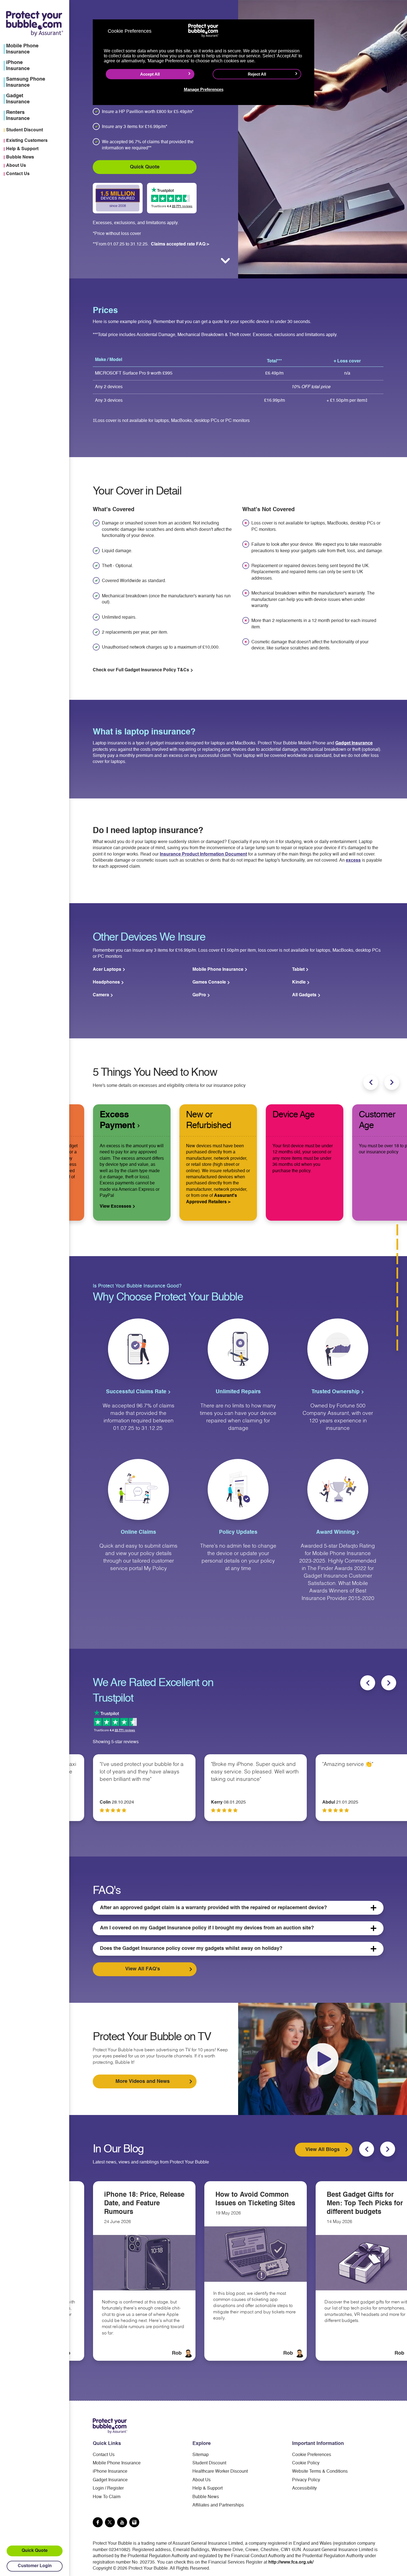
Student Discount (25, 130)
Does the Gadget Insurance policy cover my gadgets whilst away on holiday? (191, 1948)
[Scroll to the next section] (225, 261)
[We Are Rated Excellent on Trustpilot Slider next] (389, 1683)
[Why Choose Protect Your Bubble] (397, 1287)
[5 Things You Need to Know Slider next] (392, 1082)
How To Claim (107, 2497)
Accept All (150, 74)
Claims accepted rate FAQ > (180, 244)
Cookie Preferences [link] (312, 2455)
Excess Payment (118, 1120)
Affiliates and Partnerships (218, 2505)
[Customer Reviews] (397, 1302)
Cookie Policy (306, 2463)
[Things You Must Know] (397, 1273)
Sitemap (201, 2455)
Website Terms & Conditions (320, 2472)
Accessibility (304, 2488)
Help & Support (22, 149)
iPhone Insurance (110, 2472)
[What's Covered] (397, 1244)
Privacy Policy (306, 2480)
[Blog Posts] (397, 1345)
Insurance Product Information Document (203, 854)
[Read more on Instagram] (134, 2522)
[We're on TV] (397, 1331)
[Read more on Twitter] (110, 2522)
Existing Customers (27, 141)
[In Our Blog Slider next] (388, 2149)
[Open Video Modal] (323, 2059)
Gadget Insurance (354, 743)
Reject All (257, 74)
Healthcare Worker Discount (220, 2472)
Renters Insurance (18, 116)
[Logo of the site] (110, 2426)
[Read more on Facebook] (98, 2522)
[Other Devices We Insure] (397, 1259)
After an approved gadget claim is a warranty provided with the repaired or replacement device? (213, 1908)
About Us (16, 166)
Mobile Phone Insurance (117, 2463)
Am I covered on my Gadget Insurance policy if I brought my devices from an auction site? (207, 1928)
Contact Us (18, 174)
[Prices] (397, 1230)
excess (353, 861)
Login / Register (108, 2488)
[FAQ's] (397, 1316)
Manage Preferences (204, 89)
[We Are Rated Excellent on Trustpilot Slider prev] (368, 1683)
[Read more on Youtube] (122, 2522)
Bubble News (20, 157)
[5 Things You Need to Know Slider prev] (371, 1082)
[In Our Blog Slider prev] (367, 2149)
